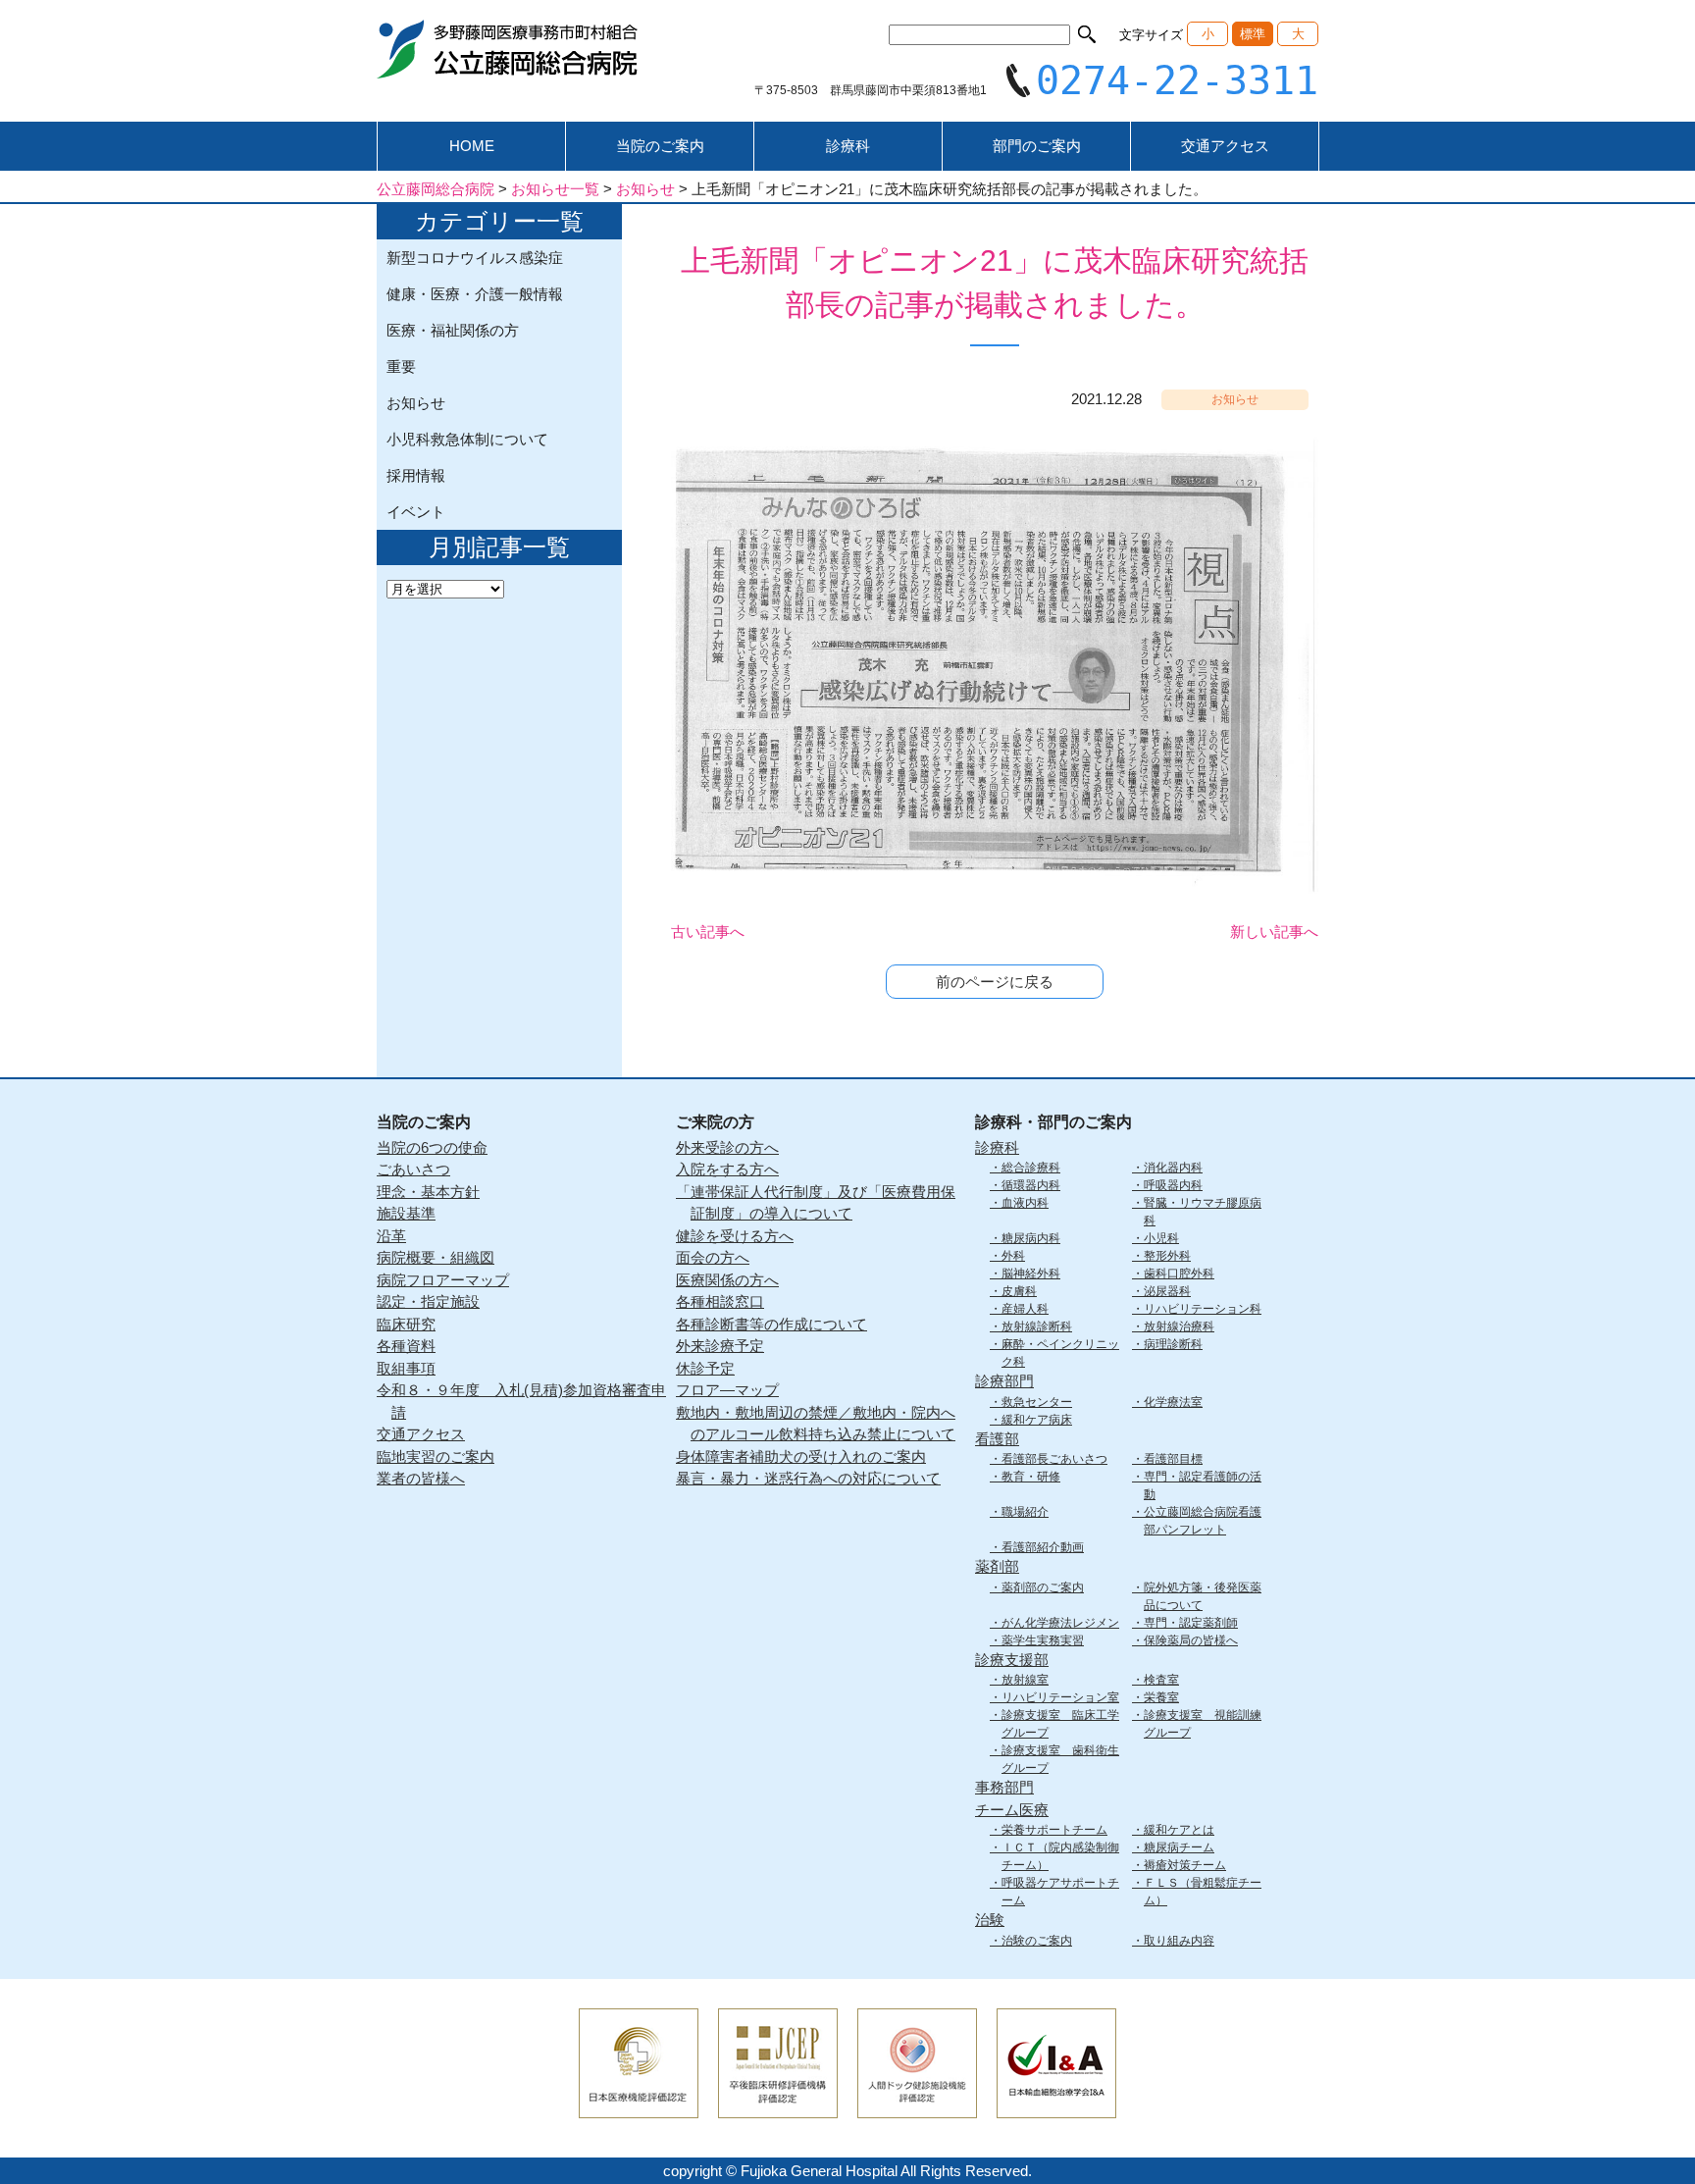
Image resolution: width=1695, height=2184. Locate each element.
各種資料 (406, 1346)
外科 (1013, 1256)
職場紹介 (1025, 1512)
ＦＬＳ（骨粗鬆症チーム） (1203, 1892)
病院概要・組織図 (436, 1257)
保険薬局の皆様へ (1191, 1640)
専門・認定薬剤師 (1191, 1623)
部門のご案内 (1037, 146)
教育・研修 (1031, 1477)
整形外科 (1167, 1256)
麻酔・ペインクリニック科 (1060, 1353)
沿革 (391, 1236)
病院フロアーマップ (443, 1280)
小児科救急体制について (467, 439)
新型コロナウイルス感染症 (475, 258)
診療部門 (1004, 1381)
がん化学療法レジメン (1060, 1623)
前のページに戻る (995, 982)
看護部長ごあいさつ (1054, 1459)
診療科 (848, 146)
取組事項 (406, 1368)
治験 (990, 1920)
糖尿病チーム (1179, 1847)
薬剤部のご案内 (1043, 1587)
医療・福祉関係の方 (453, 330)
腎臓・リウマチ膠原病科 (1203, 1212)
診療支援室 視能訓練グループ (1203, 1724)
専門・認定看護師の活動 (1203, 1485)
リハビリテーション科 (1203, 1309)
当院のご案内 (660, 146)
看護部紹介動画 (1043, 1547)
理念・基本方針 (428, 1192)
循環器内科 (1031, 1185)
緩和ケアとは (1179, 1830)
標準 (1253, 34)
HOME (472, 146)
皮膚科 (1019, 1291)
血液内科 (1025, 1203)
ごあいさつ (413, 1169)
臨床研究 (406, 1324)
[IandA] (1056, 2105)
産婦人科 (1025, 1309)
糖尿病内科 (1031, 1238)
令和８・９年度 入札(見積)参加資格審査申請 (521, 1401)
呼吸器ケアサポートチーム (1060, 1892)
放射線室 (1025, 1680)
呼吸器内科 (1173, 1185)
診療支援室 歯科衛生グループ (1060, 1759)
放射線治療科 (1179, 1326)
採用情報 (416, 475)
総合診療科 (1031, 1168)
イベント (416, 512)
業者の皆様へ (421, 1478)
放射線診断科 (1037, 1326)
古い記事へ (708, 932)
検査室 (1161, 1680)
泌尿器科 (1167, 1291)
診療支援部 (1012, 1660)
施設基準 (406, 1213)
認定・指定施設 (428, 1301)
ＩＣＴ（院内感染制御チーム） (1060, 1856)
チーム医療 (1012, 1810)
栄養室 (1161, 1697)
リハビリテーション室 (1060, 1697)
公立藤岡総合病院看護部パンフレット (1203, 1521)
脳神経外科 (1031, 1274)
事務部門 (1004, 1787)
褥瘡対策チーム (1185, 1865)
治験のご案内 (1037, 1941)
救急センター (1037, 1402)
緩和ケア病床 (1037, 1420)
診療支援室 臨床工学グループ (1060, 1724)
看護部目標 (1173, 1459)
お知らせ (416, 403)
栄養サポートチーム (1054, 1830)
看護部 (997, 1439)
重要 (401, 366)
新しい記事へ (1274, 932)
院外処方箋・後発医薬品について (1203, 1596)
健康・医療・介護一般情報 (475, 294)
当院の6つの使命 (432, 1147)
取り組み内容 (1179, 1941)
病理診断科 (1173, 1344)
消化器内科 (1173, 1168)
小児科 (1161, 1238)
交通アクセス (1225, 146)
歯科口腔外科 (1179, 1274)
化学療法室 (1173, 1402)
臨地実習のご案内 (436, 1456)
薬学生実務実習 (1043, 1640)
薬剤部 (997, 1566)
